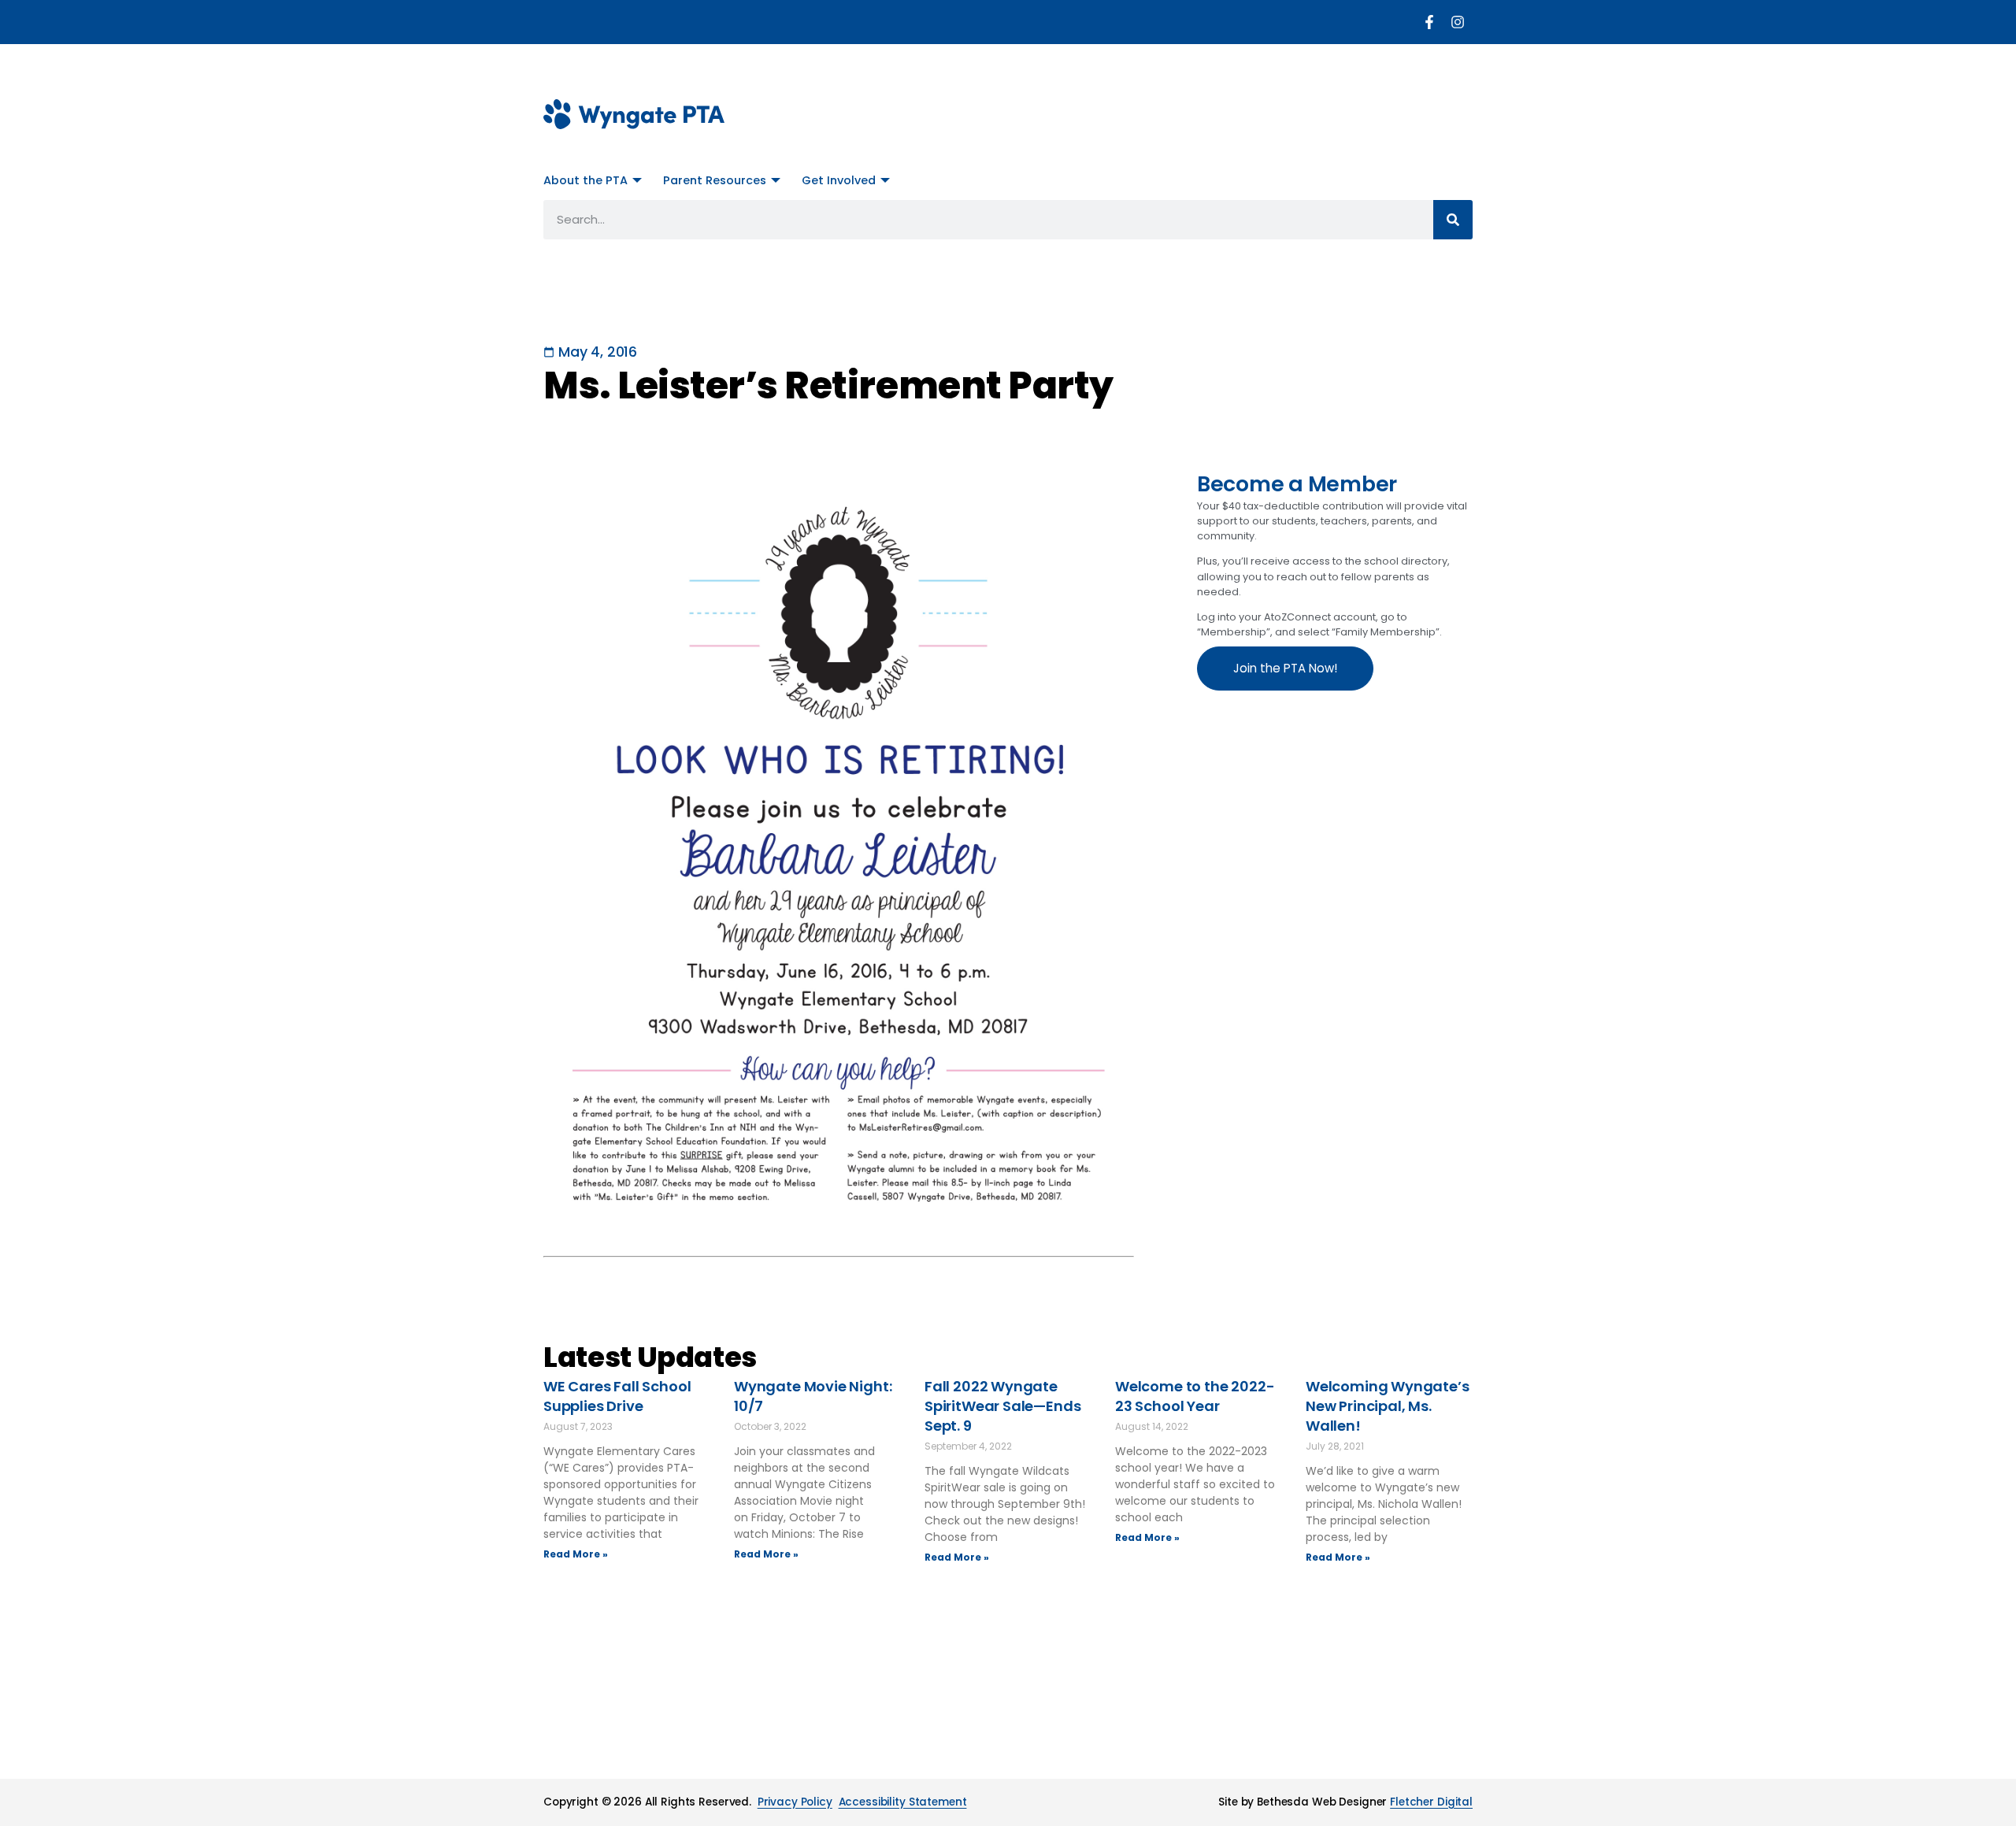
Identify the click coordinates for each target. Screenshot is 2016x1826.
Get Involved (839, 180)
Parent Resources (715, 180)
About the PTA (586, 180)
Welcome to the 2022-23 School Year (1195, 1396)
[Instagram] (1458, 22)
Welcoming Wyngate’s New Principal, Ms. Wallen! (1388, 1406)
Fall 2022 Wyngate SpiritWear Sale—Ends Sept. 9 (1002, 1406)
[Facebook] (1429, 22)
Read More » (576, 1554)
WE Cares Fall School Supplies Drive (617, 1396)
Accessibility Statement (903, 1802)
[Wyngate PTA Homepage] (634, 114)
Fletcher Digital (1431, 1802)
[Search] (1453, 220)
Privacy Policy (795, 1802)
